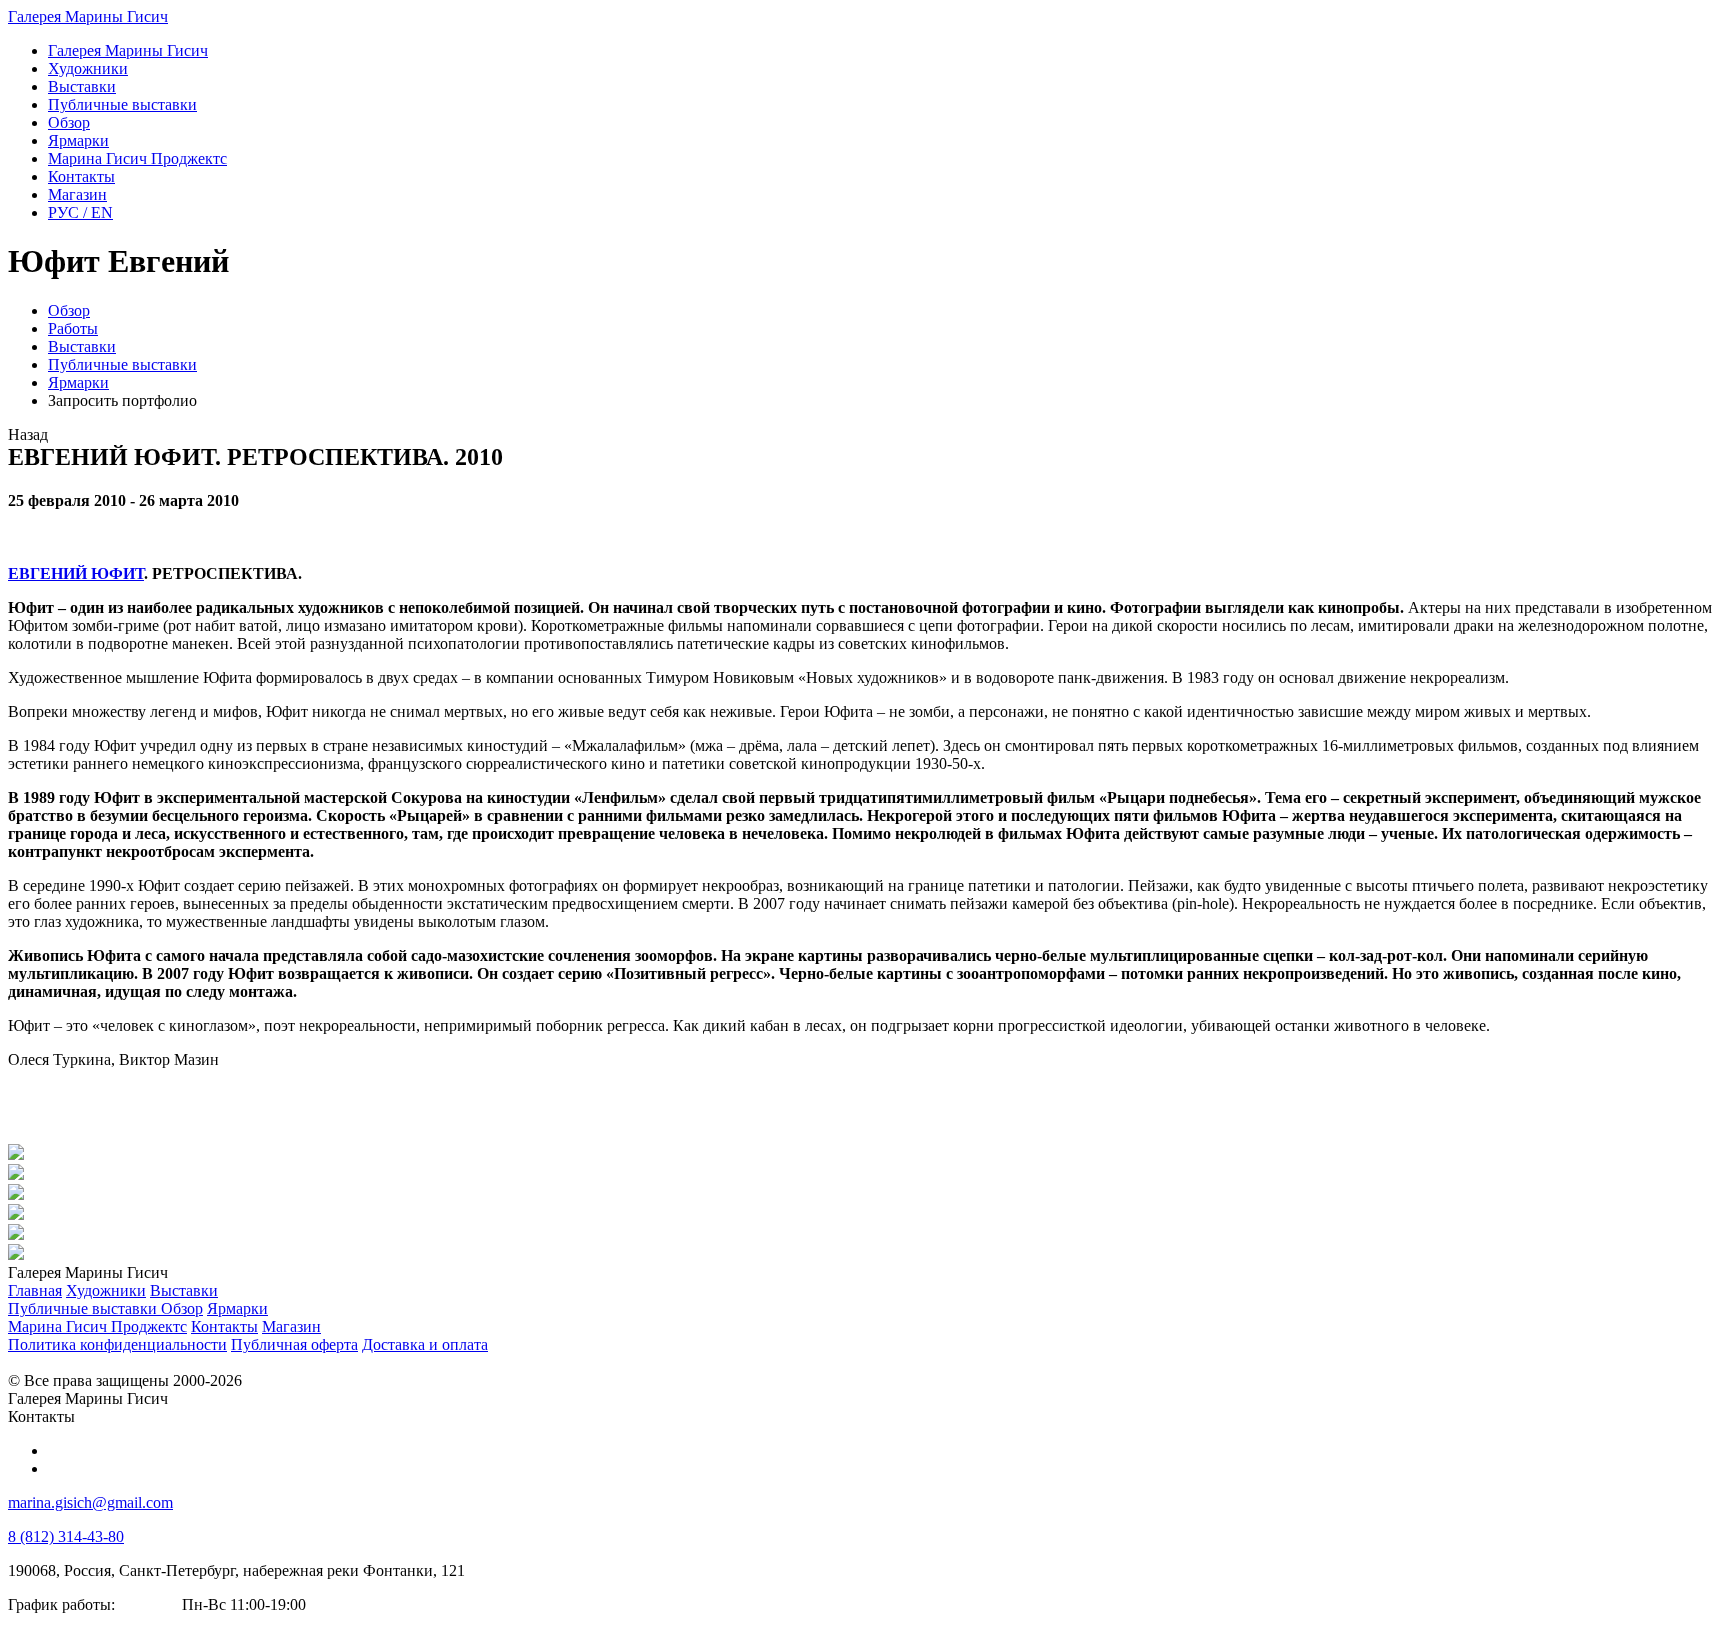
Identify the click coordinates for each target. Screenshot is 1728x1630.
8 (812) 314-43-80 (66, 1536)
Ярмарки (78, 382)
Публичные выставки (122, 364)
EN (80, 212)
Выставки (82, 346)
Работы (73, 328)
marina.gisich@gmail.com (90, 1502)
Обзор (69, 310)
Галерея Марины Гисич (88, 16)
